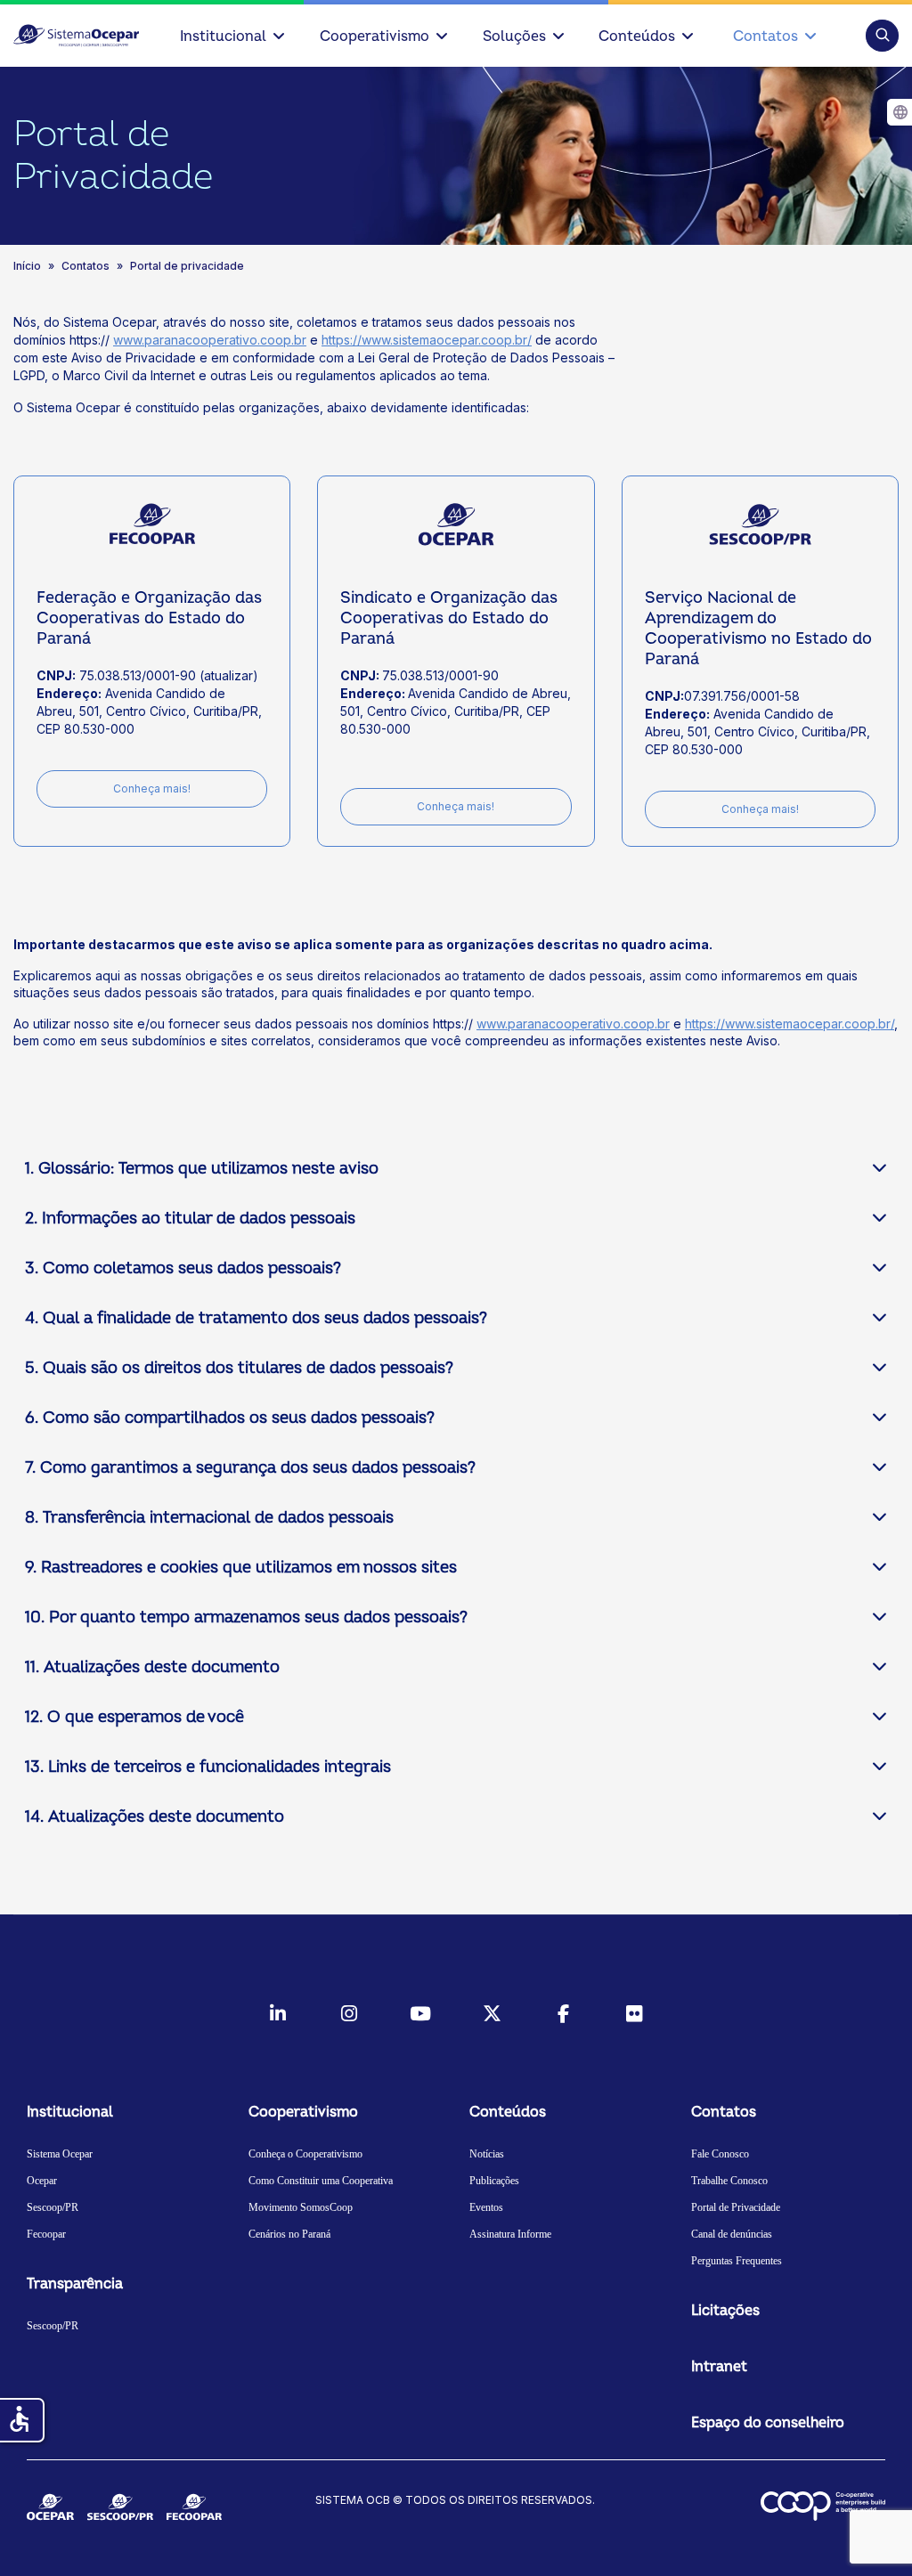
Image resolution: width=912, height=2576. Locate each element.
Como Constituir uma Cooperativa (321, 2181)
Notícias (487, 2154)
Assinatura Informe (510, 2234)
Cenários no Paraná (289, 2234)
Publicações (494, 2181)
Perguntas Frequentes (737, 2261)
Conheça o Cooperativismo (305, 2154)
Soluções (514, 37)
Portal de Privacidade (736, 2207)
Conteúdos (637, 37)
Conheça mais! (152, 788)
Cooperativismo (375, 37)
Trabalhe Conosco (729, 2181)
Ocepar (42, 2181)
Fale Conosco (720, 2154)
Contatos (765, 37)
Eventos (486, 2207)
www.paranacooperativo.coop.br (210, 340)
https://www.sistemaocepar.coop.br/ (427, 340)
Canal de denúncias (732, 2234)
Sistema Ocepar (60, 2154)
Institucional (223, 37)
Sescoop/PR (53, 2207)
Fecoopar (46, 2234)
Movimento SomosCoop (301, 2207)
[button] (882, 35)
